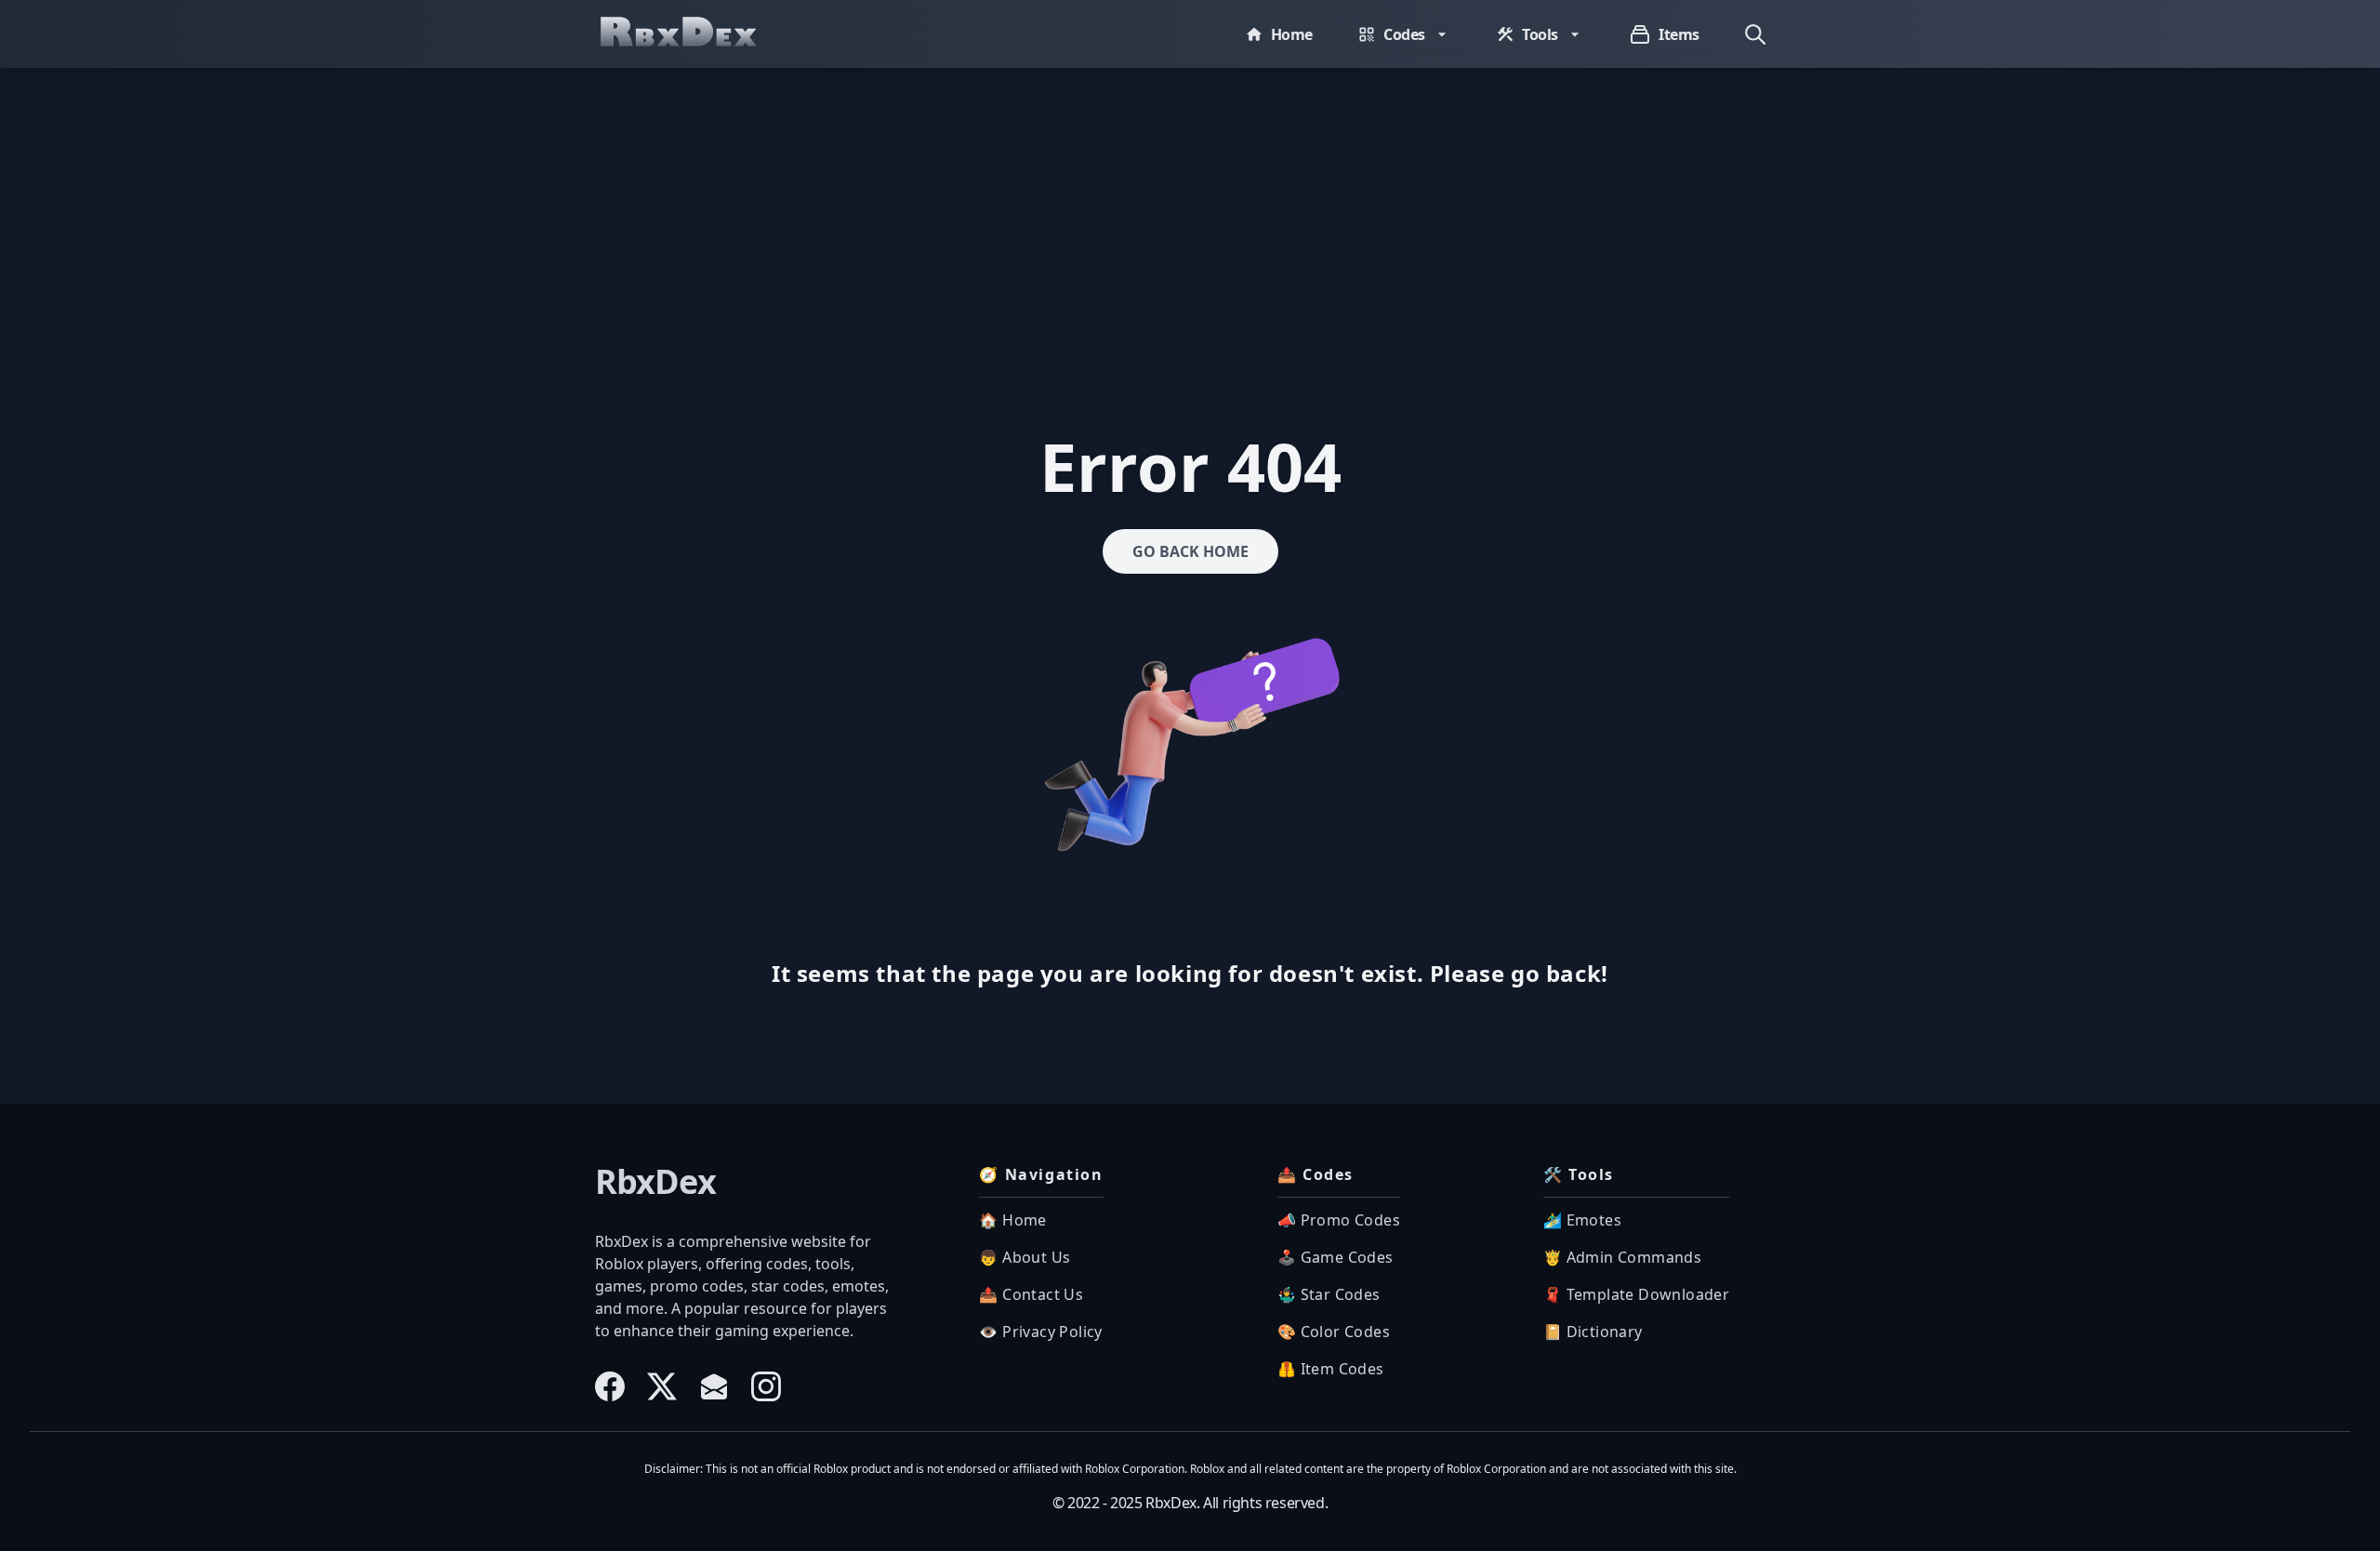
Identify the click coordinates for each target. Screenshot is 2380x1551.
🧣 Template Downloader (1636, 1294)
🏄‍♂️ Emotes (1582, 1220)
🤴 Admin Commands (1622, 1257)
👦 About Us (1025, 1257)
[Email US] (714, 1386)
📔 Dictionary (1593, 1332)
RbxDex (655, 1182)
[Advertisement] (1190, 207)
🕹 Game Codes (1335, 1257)
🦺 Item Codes (1331, 1369)
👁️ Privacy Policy (1040, 1332)
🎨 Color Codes (1334, 1332)
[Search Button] (1755, 34)
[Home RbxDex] (697, 34)
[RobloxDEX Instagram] (766, 1386)
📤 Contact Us (1031, 1294)
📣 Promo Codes (1339, 1220)
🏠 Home (1012, 1220)
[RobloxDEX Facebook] (610, 1386)
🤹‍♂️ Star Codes (1329, 1294)
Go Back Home (1190, 551)
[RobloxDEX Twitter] (662, 1386)
